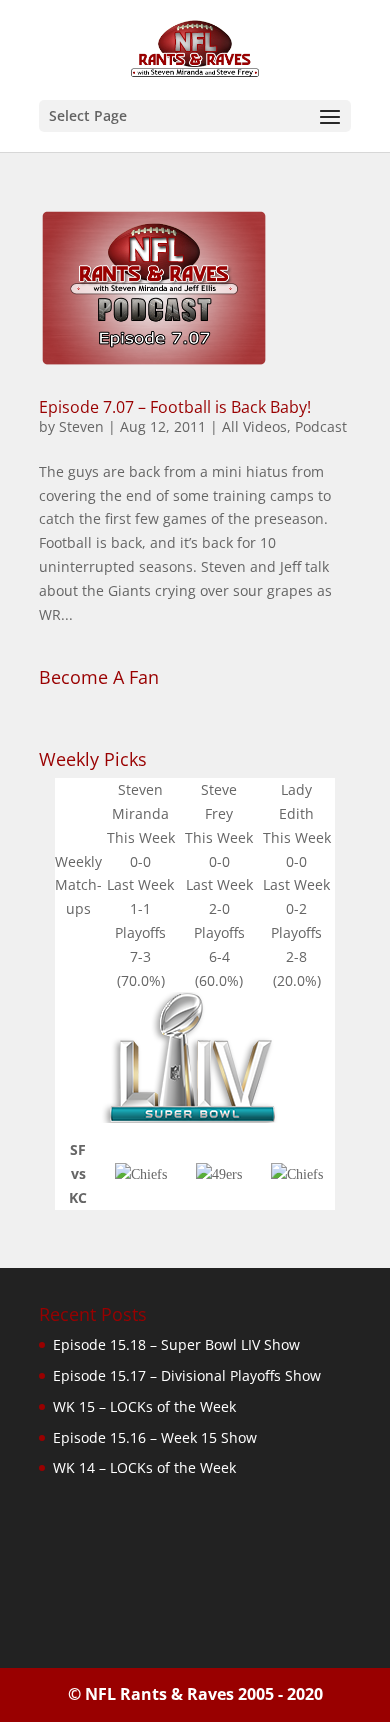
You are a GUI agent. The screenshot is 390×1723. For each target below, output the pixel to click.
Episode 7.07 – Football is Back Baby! (175, 407)
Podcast (321, 426)
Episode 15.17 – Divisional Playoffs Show (187, 1375)
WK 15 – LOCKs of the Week (144, 1406)
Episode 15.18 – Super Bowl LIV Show (176, 1344)
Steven (81, 426)
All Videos (254, 426)
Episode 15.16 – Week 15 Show (155, 1437)
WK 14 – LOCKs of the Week (144, 1467)
